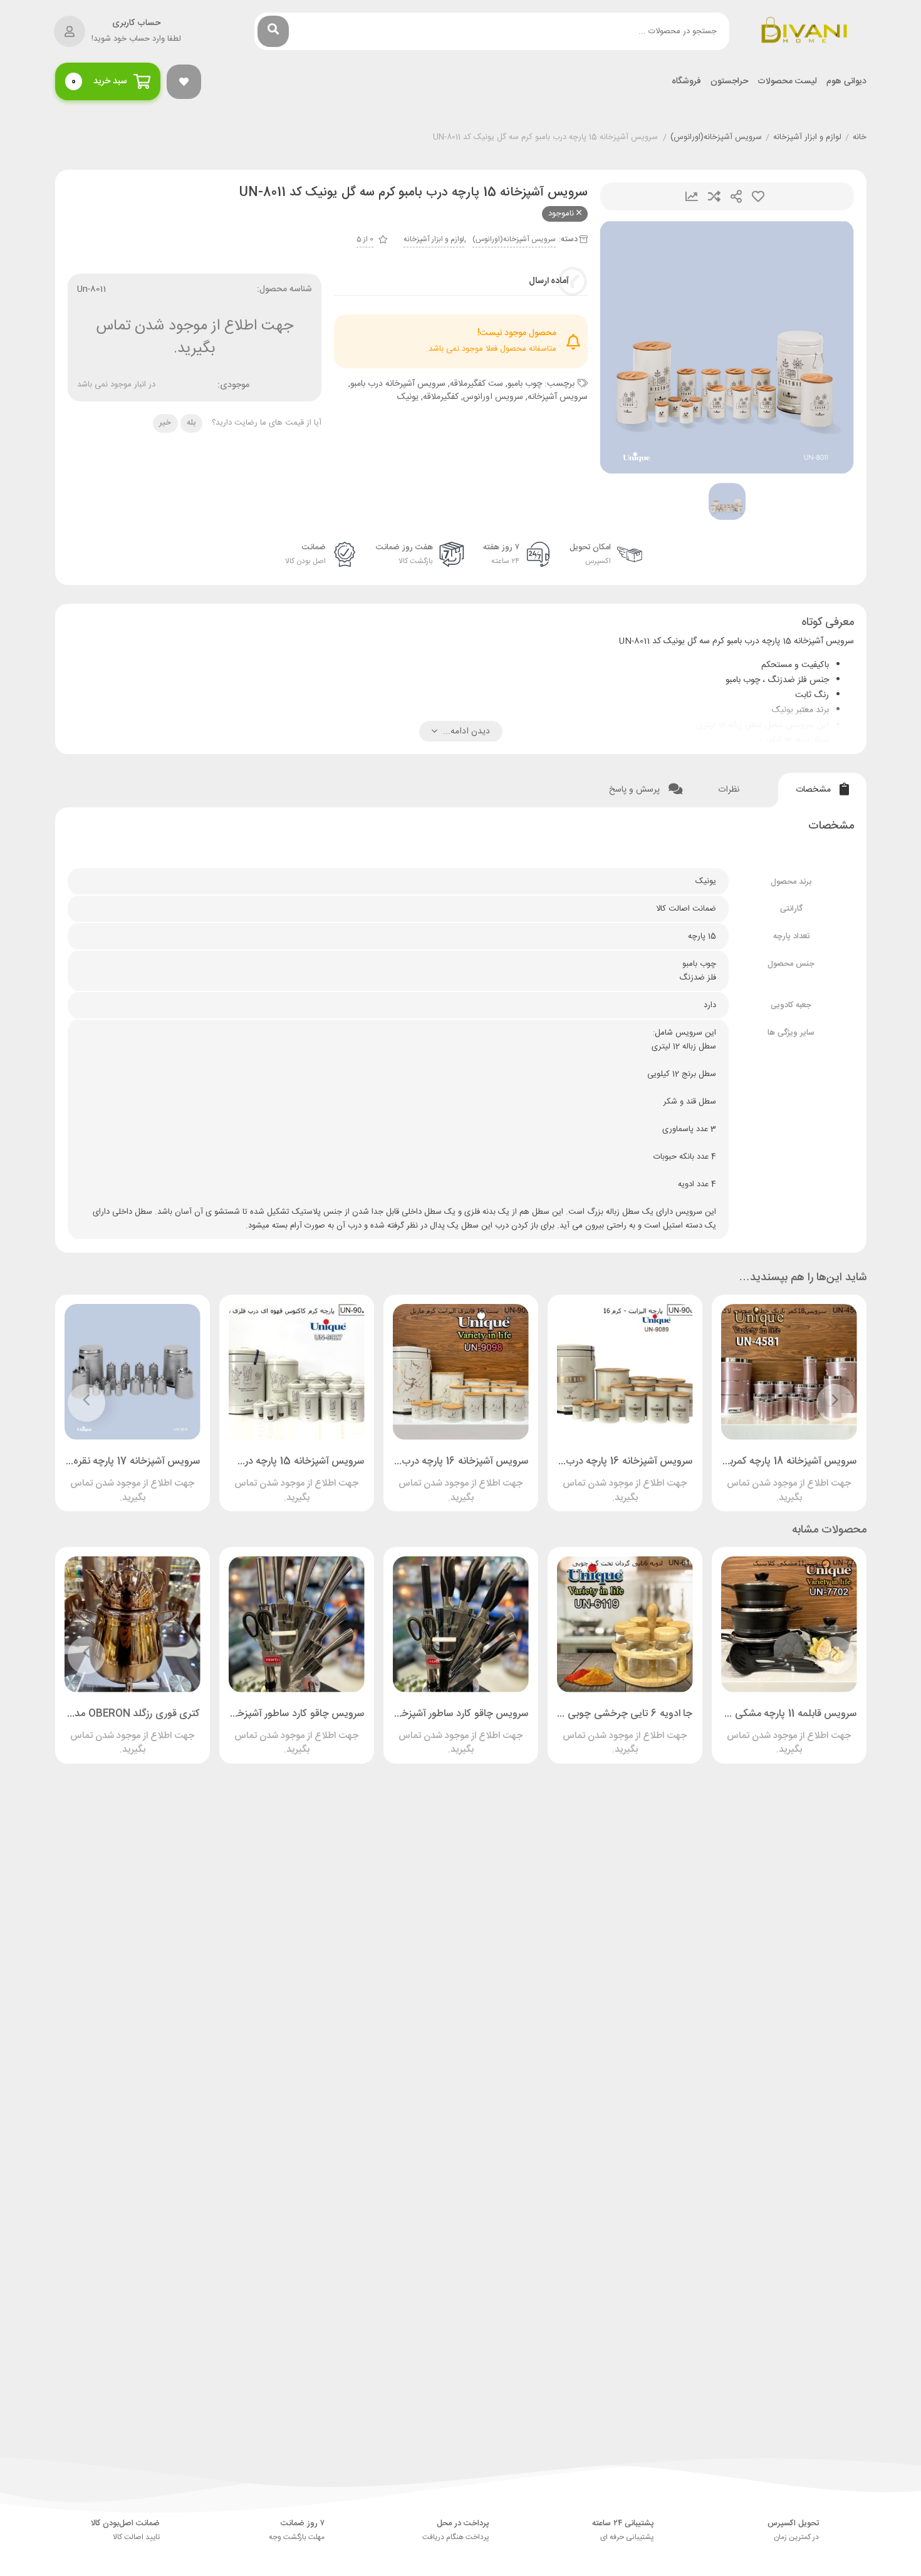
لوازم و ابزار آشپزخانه (807, 138)
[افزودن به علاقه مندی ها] (753, 1478)
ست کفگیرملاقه (476, 384)
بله (191, 423)
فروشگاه (686, 82)
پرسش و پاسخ (636, 790)
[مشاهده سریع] (801, 1478)
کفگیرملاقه (441, 397)
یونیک (408, 397)
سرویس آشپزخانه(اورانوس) (716, 138)
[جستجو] (273, 31)
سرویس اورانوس (493, 397)
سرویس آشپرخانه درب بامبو (398, 384)
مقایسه (714, 196)
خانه (860, 138)
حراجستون (729, 82)
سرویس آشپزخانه (558, 397)
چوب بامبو (525, 384)
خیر (165, 423)
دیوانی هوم (846, 82)
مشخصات (814, 790)
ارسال (736, 196)
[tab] (822, 790)
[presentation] (835, 1403)
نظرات (730, 790)
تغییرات (692, 196)
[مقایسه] (777, 1478)
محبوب (758, 196)
